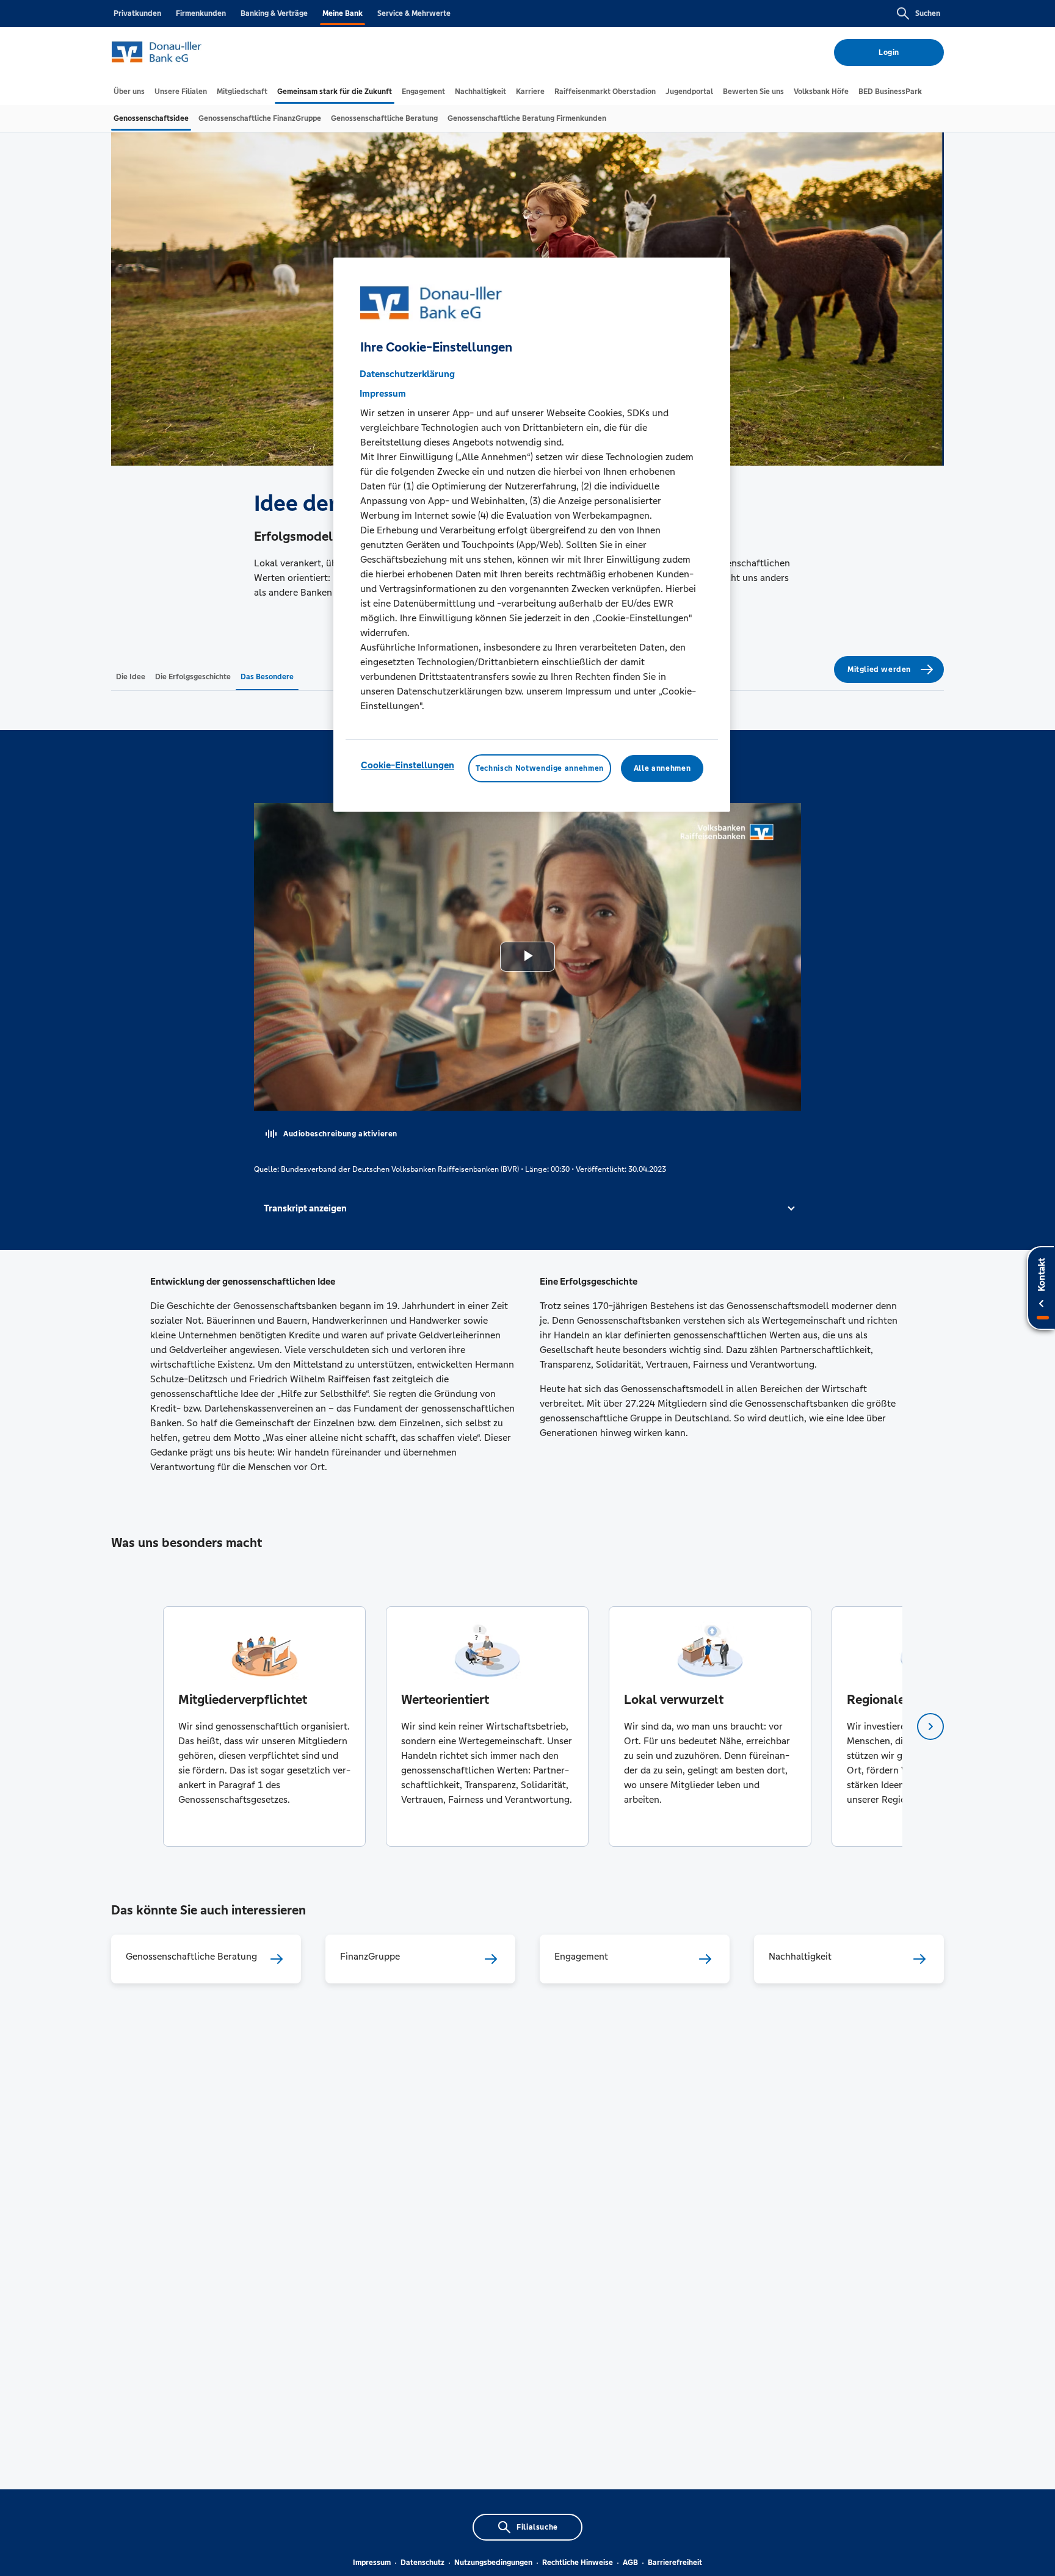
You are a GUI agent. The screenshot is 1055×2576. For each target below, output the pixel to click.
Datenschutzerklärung (407, 374)
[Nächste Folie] (930, 1726)
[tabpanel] (264, 1726)
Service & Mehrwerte (414, 13)
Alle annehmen (662, 768)
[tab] (129, 92)
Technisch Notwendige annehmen (540, 768)
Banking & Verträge (274, 13)
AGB (630, 2563)
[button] (527, 1208)
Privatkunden (137, 13)
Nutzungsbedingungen (493, 2563)
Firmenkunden (201, 13)
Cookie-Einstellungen (408, 765)
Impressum (372, 2563)
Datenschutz (422, 2563)
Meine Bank (343, 13)
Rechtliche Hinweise (578, 2563)
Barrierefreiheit (675, 2563)
